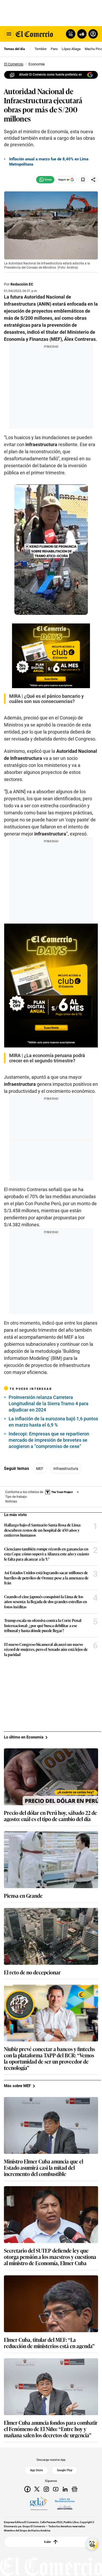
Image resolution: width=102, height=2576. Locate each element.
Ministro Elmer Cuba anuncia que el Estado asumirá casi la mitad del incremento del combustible (44, 2167)
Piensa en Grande (23, 1895)
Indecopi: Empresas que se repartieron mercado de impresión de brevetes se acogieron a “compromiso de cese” (49, 1440)
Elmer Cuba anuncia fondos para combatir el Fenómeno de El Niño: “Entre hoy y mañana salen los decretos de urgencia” (51, 2429)
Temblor (41, 49)
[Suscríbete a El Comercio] (81, 34)
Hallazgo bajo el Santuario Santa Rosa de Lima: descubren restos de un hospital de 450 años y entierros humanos (43, 1530)
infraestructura (66, 1469)
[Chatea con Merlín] (71, 34)
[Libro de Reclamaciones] (65, 2504)
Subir (47, 2542)
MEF (40, 1469)
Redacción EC (22, 284)
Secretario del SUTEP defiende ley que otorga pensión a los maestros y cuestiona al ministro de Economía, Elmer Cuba (50, 2257)
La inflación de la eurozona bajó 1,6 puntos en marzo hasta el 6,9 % (53, 1422)
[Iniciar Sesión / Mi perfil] (93, 34)
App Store (36, 2470)
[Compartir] (93, 180)
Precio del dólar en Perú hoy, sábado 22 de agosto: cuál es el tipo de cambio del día (50, 1816)
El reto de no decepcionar (32, 1972)
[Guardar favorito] (83, 180)
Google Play (65, 2470)
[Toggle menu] (9, 34)
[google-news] (75, 2489)
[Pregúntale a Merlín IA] (92, 2544)
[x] (37, 2489)
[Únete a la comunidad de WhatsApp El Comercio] (45, 180)
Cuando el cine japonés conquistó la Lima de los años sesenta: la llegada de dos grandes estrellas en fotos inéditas (46, 1602)
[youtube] (56, 2489)
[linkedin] (65, 2489)
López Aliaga (71, 49)
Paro (54, 49)
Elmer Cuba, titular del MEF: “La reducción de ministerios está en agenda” (49, 2343)
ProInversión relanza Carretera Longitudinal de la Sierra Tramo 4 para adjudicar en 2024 (49, 1404)
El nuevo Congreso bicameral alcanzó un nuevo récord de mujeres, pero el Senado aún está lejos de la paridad (46, 1649)
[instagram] (46, 2489)
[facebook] (27, 2489)
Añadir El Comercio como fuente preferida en (50, 75)
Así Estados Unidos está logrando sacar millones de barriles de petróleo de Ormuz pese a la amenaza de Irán (46, 1578)
